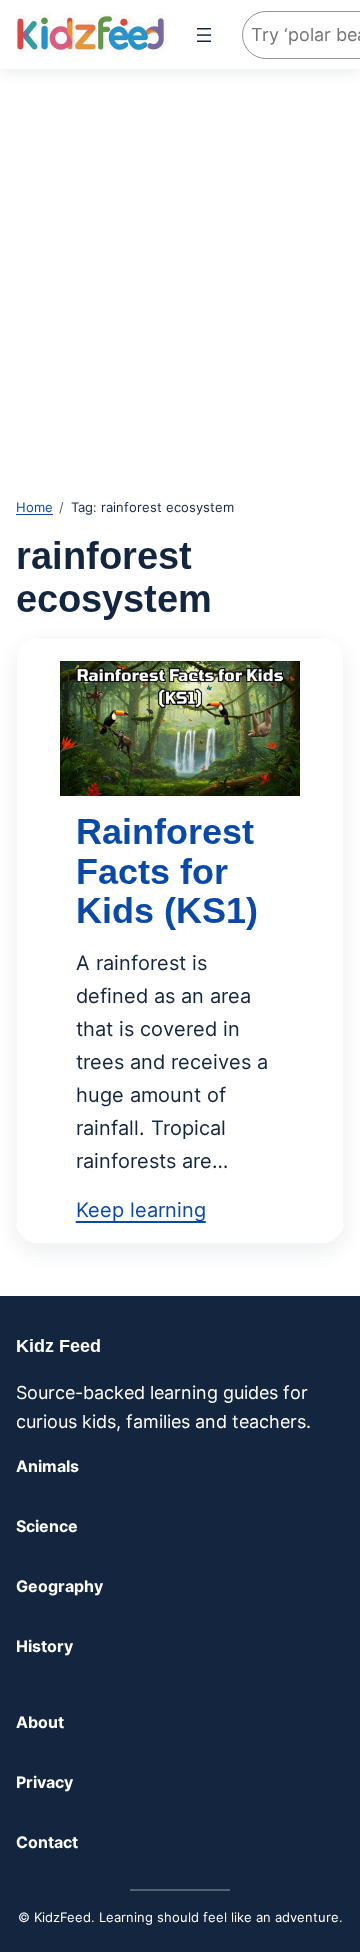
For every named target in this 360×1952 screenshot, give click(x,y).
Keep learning (141, 1210)
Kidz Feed (58, 1346)
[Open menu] (204, 35)
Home (34, 507)
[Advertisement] (180, 265)
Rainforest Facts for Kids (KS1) (167, 871)
